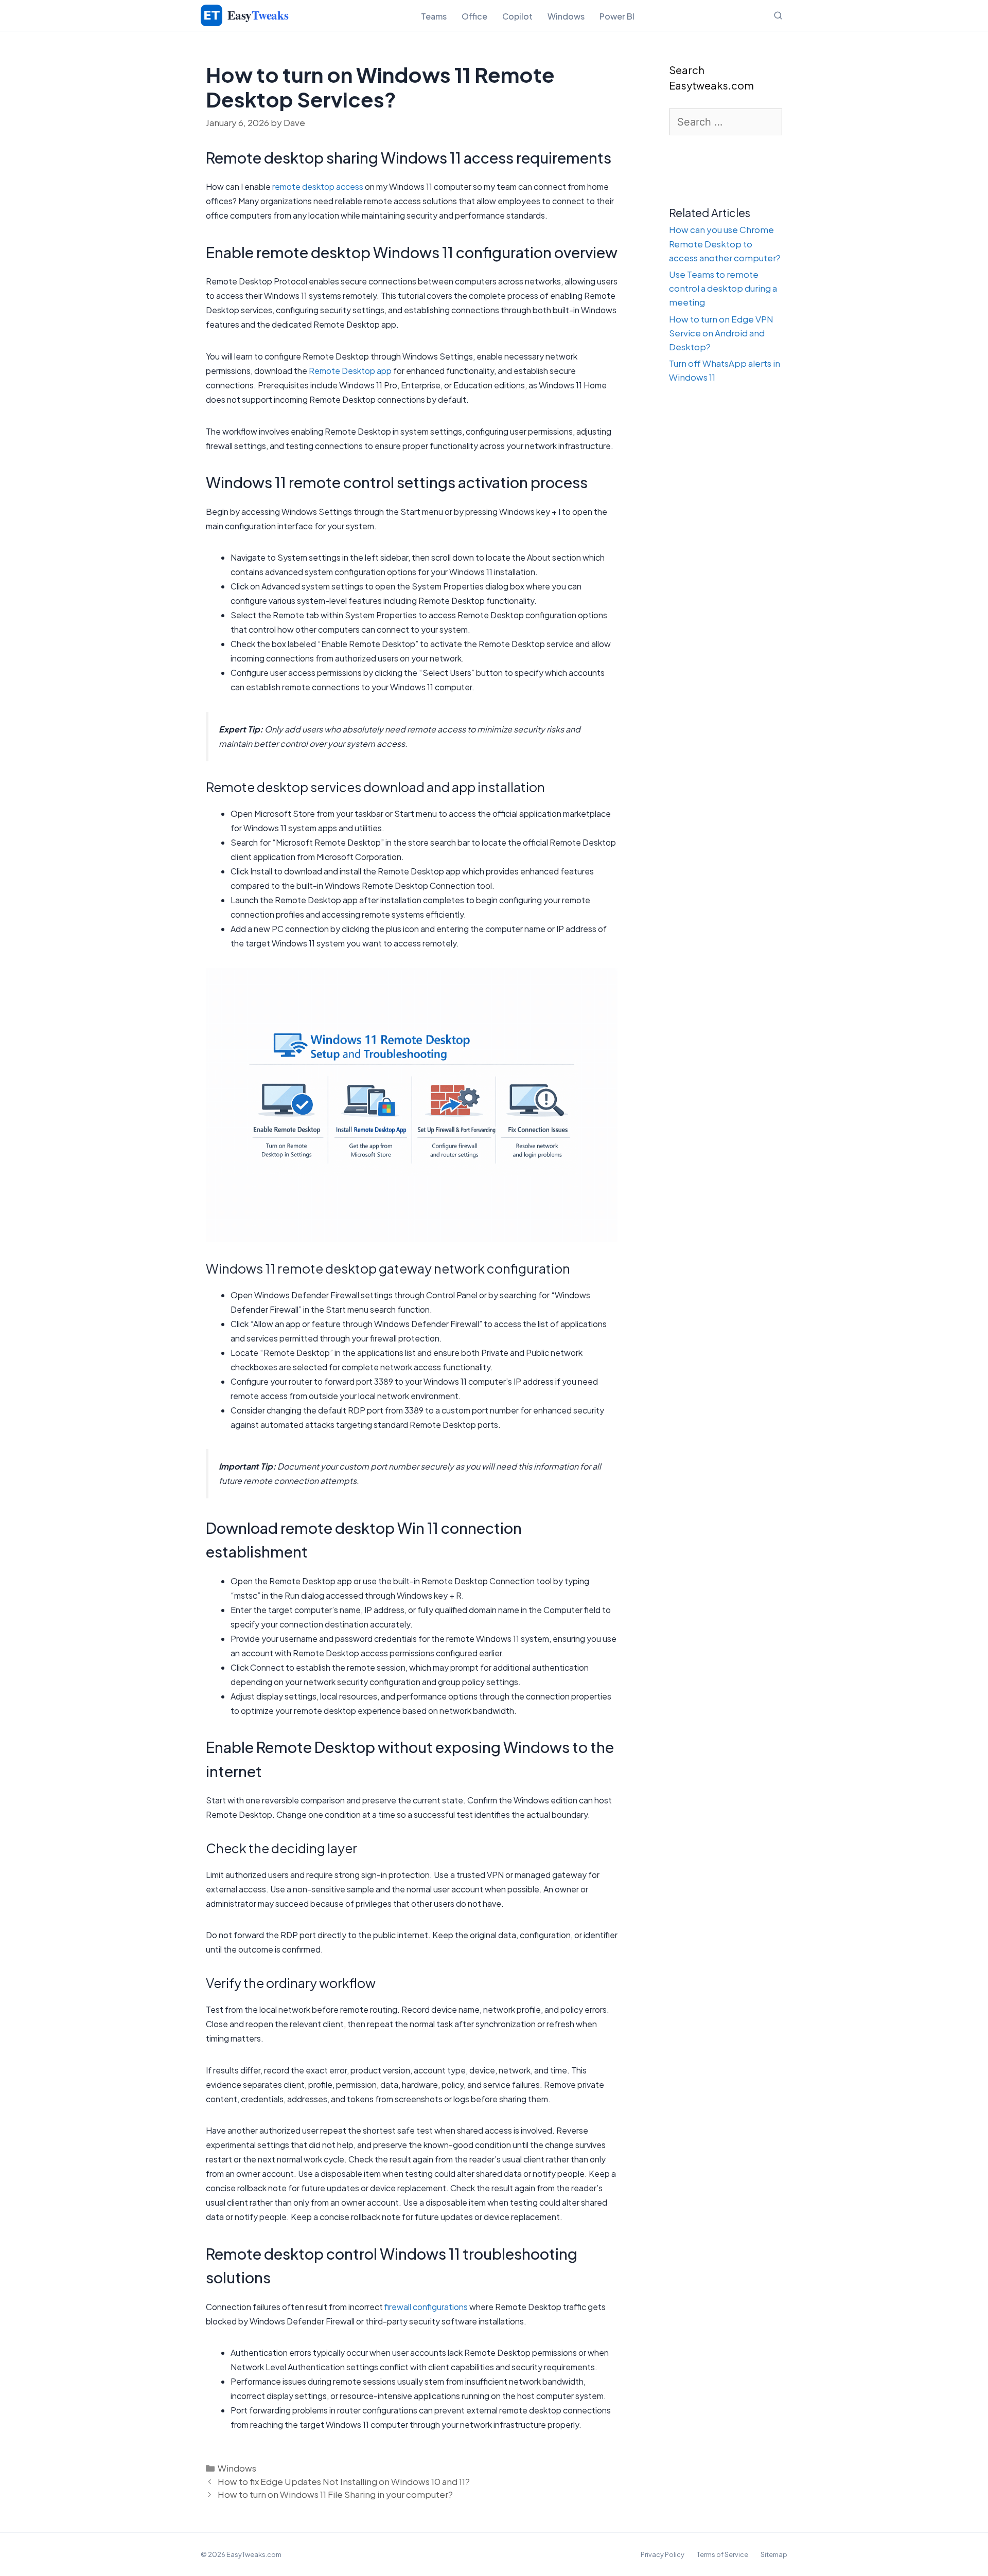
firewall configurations (426, 2307)
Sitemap (774, 2554)
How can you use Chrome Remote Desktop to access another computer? (725, 243)
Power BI (617, 16)
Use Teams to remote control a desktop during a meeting (723, 288)
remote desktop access (318, 186)
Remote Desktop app (350, 371)
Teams (434, 16)
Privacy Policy (663, 2554)
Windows (566, 16)
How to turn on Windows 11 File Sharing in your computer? (335, 2494)
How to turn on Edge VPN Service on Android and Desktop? (721, 333)
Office (474, 16)
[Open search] (778, 15)
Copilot (517, 16)
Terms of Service (722, 2554)
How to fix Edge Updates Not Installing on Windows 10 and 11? (344, 2481)
